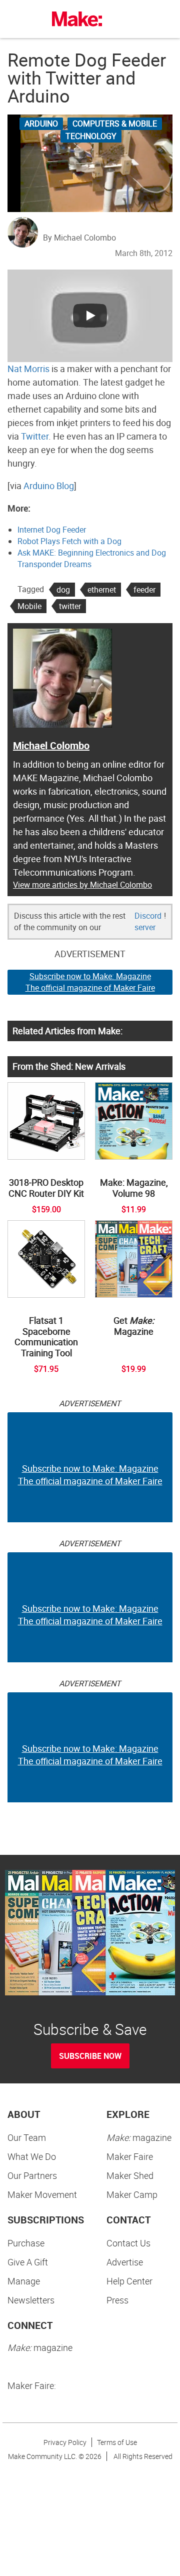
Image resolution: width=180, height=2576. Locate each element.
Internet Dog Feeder (52, 530)
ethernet (102, 590)
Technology (91, 136)
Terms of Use (117, 2442)
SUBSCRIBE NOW (90, 2056)
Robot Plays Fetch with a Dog (69, 541)
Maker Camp (132, 2194)
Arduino (41, 124)
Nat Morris (28, 369)
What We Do (32, 2156)
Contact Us (128, 2243)
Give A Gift (28, 2262)
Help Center (129, 2281)
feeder (144, 590)
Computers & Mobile (115, 124)
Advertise (125, 2262)
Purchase (26, 2243)
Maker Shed (130, 2175)
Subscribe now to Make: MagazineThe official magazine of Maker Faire (90, 982)
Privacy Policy (65, 2442)
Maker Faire (130, 2156)
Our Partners (32, 2175)
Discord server (148, 921)
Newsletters (31, 2300)
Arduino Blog (49, 486)
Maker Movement (42, 2194)
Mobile (29, 606)
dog (63, 590)
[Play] (90, 316)
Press (117, 2300)
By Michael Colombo (79, 238)
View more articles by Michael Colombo (82, 885)
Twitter (35, 436)
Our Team (27, 2137)
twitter (70, 606)
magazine (139, 2137)
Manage (24, 2281)
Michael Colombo (51, 745)
